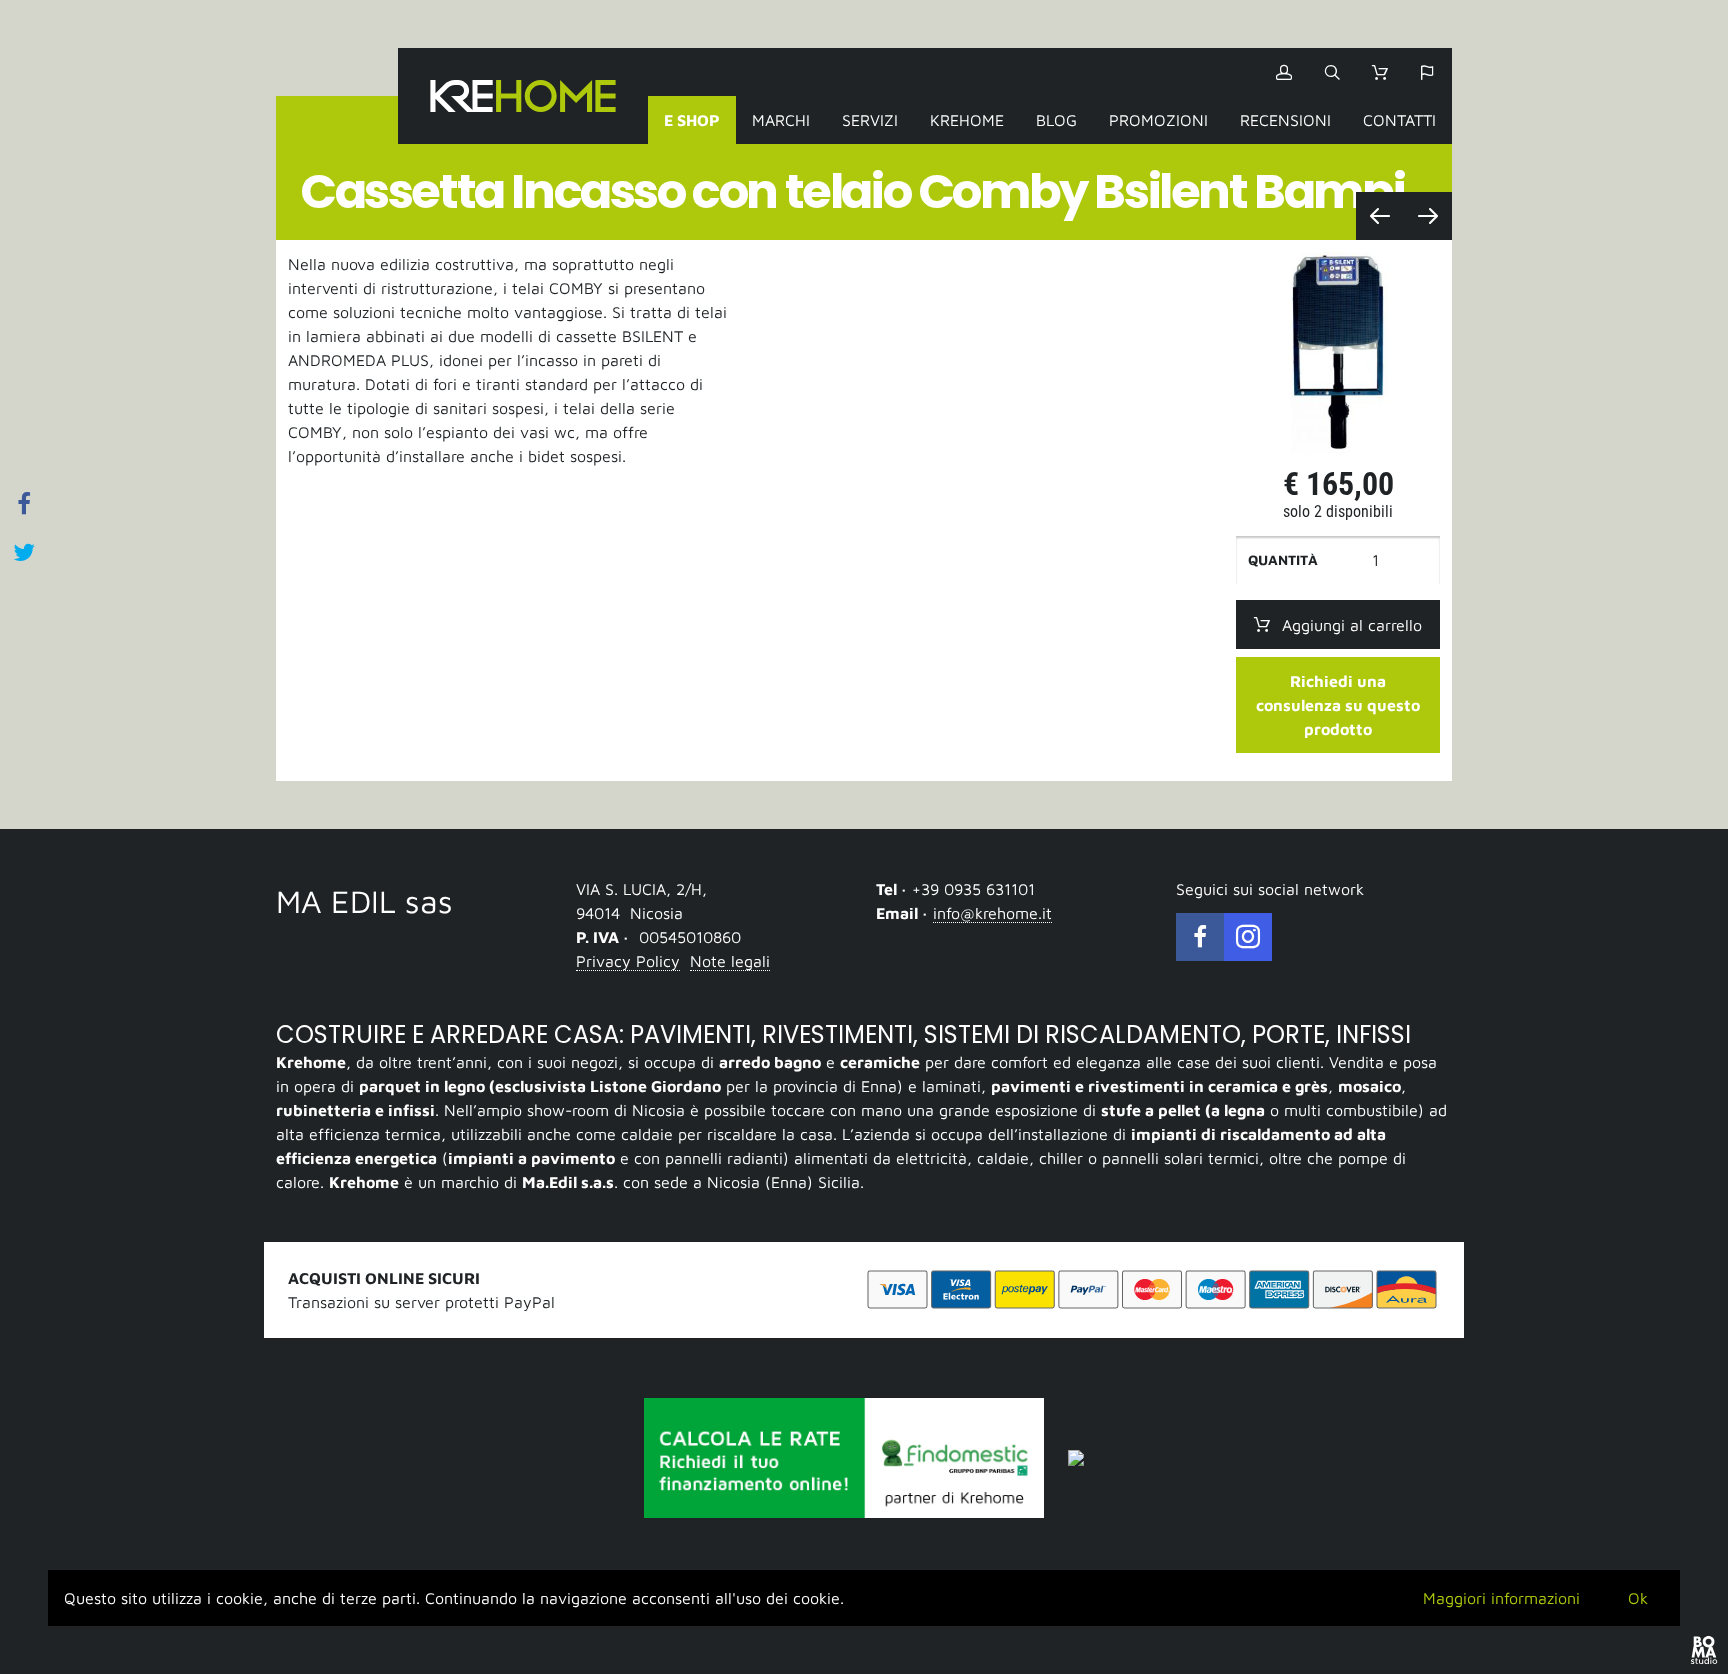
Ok (1638, 1598)
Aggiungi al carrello (1352, 625)
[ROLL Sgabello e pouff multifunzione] (1428, 216)
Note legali (730, 961)
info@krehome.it (992, 913)
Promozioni (1158, 120)
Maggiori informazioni (1501, 1598)
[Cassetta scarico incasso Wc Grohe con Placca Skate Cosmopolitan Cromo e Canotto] (1380, 216)
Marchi (781, 120)
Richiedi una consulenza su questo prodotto (1338, 705)
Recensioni (1285, 120)
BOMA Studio (1704, 1650)
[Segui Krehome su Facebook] (1200, 937)
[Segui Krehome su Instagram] (1248, 937)
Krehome (523, 96)
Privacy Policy (628, 961)
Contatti (1399, 120)
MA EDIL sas (364, 901)
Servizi (870, 120)
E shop (692, 120)
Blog (1056, 120)
